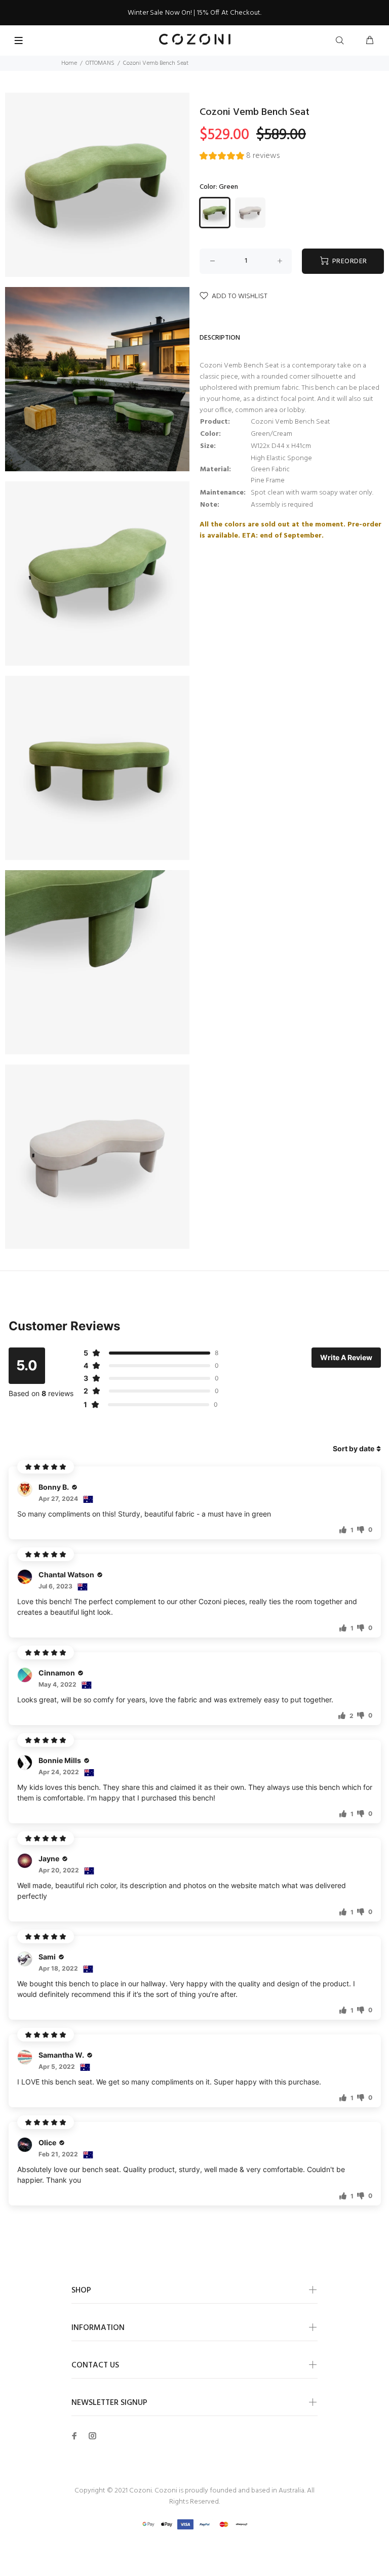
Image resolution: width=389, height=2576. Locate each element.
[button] (240, 157)
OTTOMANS (100, 63)
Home (69, 63)
